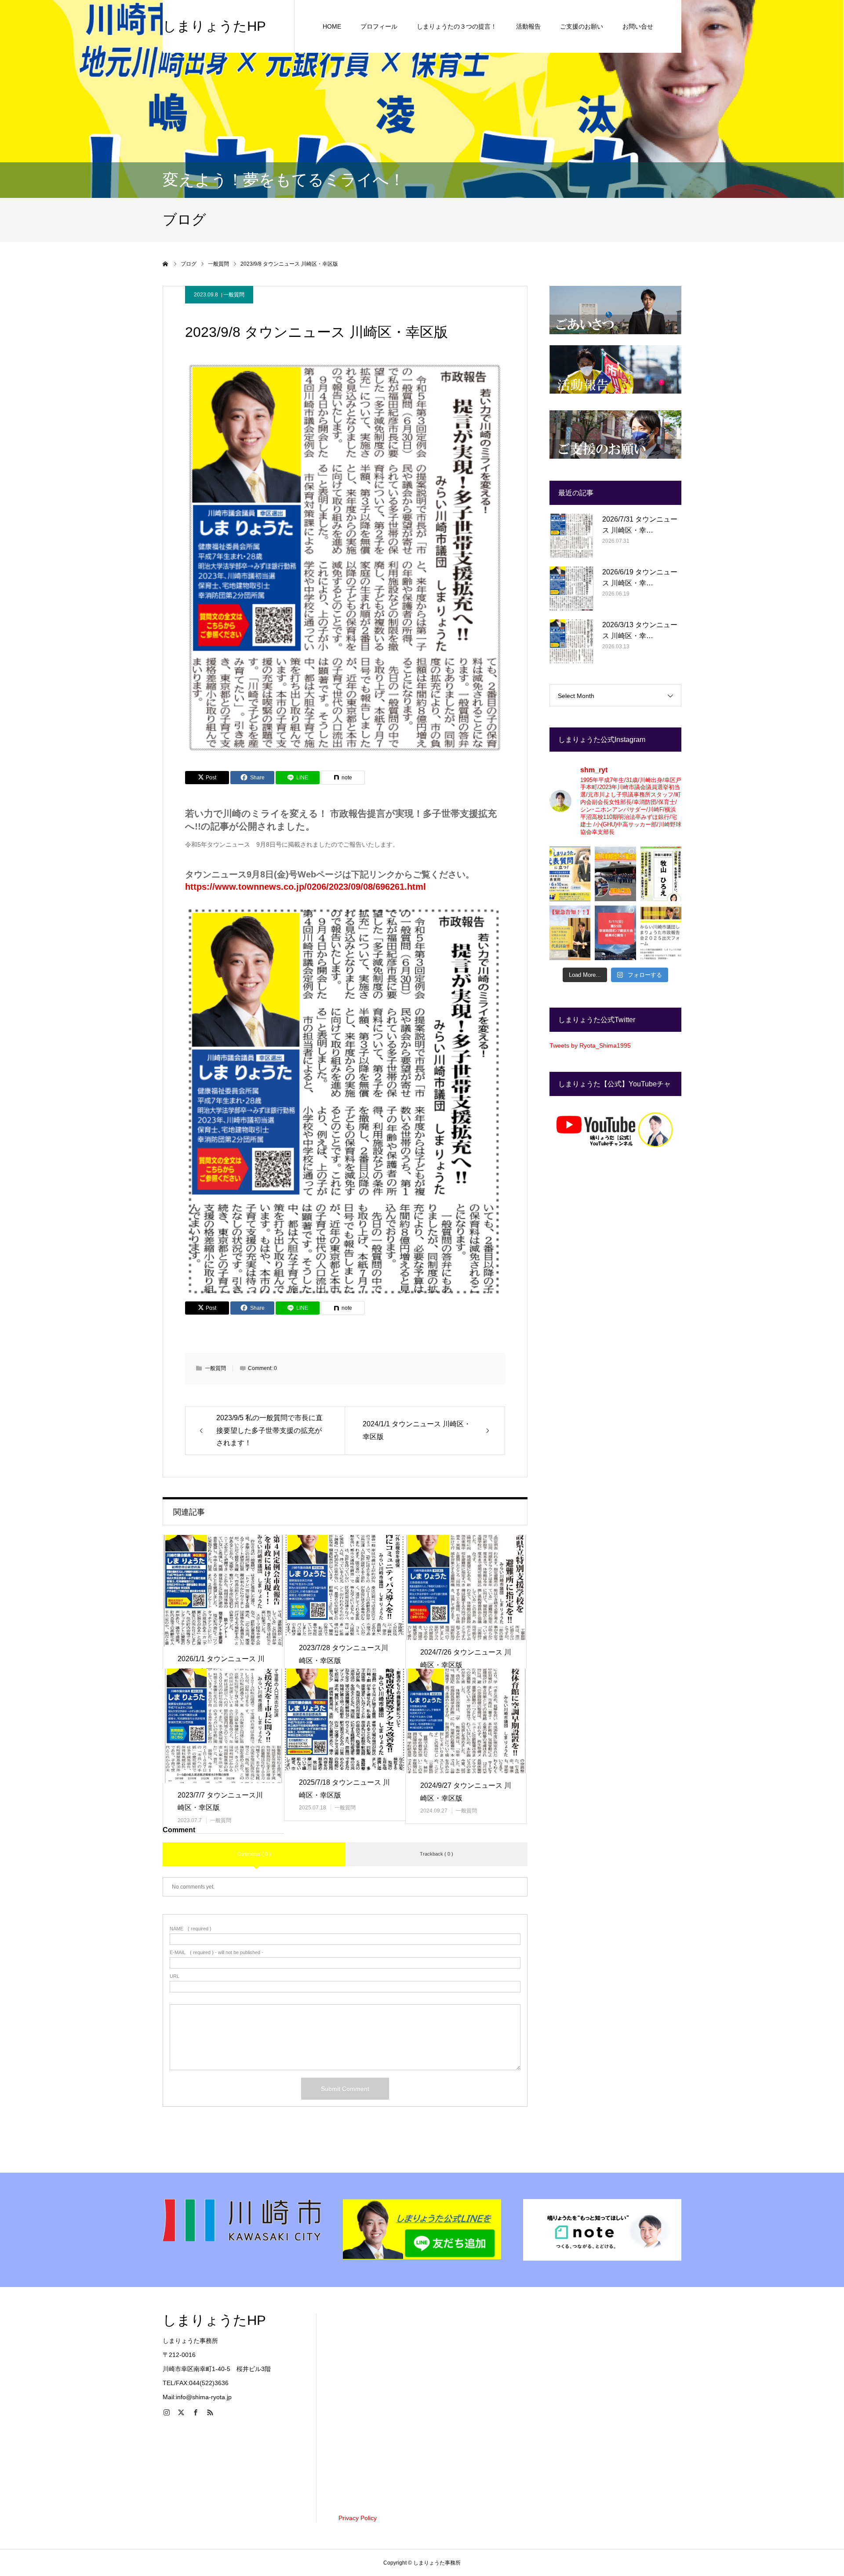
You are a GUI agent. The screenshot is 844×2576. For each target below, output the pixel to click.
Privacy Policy (358, 2518)
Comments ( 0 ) (254, 1854)
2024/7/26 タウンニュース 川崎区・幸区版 (466, 1659)
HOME (332, 26)
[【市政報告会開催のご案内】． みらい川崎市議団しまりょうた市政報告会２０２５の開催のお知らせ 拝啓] (661, 933)
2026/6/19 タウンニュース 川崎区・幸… (640, 578)
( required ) (191, 1929)
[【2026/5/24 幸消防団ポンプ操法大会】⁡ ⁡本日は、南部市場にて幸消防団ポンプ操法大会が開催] (615, 874)
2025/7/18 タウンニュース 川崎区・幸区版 (344, 1789)
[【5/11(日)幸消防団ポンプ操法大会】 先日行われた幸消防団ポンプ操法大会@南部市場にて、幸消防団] (615, 933)
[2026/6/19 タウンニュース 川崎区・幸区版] (571, 588)
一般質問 (234, 295)
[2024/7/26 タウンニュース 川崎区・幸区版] (466, 1588)
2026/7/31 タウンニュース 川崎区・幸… (640, 525)
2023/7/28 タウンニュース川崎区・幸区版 (344, 1654)
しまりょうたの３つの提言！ (457, 26)
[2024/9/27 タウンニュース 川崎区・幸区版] (466, 1721)
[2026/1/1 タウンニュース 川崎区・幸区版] (223, 1591)
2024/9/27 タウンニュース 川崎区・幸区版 (466, 1792)
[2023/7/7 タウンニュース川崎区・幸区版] (223, 1726)
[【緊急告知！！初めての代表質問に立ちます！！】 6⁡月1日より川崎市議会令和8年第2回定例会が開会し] (570, 874)
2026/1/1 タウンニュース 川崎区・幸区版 (221, 1665)
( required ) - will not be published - (216, 1953)
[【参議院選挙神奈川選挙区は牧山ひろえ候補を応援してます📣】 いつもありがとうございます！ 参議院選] (661, 874)
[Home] (166, 264)
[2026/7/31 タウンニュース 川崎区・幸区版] (571, 536)
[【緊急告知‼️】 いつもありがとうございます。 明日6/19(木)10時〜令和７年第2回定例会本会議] (570, 933)
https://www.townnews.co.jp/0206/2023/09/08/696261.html (306, 887)
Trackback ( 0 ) (437, 1854)
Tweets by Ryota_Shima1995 (590, 1045)
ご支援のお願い (582, 26)
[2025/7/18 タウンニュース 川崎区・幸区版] (345, 1719)
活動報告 (528, 26)
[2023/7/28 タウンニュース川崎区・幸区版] (345, 1585)
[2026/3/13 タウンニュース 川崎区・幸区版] (571, 641)
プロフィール (379, 26)
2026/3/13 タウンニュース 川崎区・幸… (640, 630)
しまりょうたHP (214, 26)
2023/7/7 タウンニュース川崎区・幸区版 (220, 1801)
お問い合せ (638, 26)
